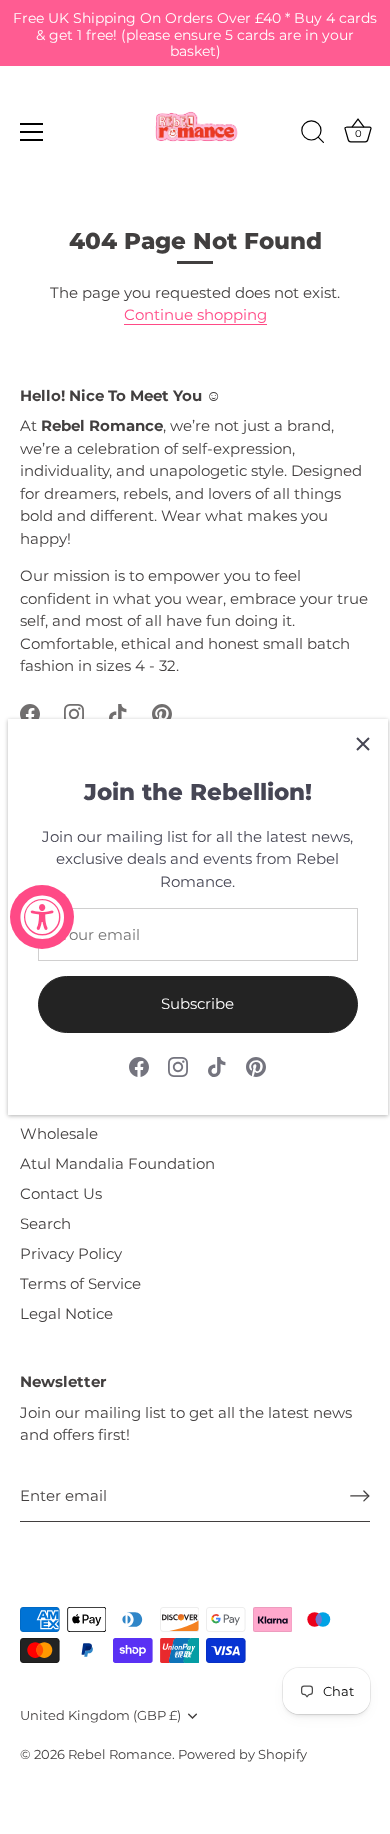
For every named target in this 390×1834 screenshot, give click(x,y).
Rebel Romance (120, 1754)
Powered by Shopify (242, 1754)
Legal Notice (66, 1313)
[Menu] (32, 132)
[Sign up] (360, 1496)
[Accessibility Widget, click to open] (42, 917)
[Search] (313, 135)
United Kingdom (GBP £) (100, 1715)
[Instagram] (178, 1065)
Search (45, 1223)
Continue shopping (195, 314)
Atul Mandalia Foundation (117, 1163)
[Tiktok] (217, 1065)
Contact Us (61, 1193)
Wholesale (59, 1133)
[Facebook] (139, 1065)
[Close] (363, 744)
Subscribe (197, 1003)
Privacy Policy (71, 1253)
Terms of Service (80, 1283)
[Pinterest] (256, 1065)
